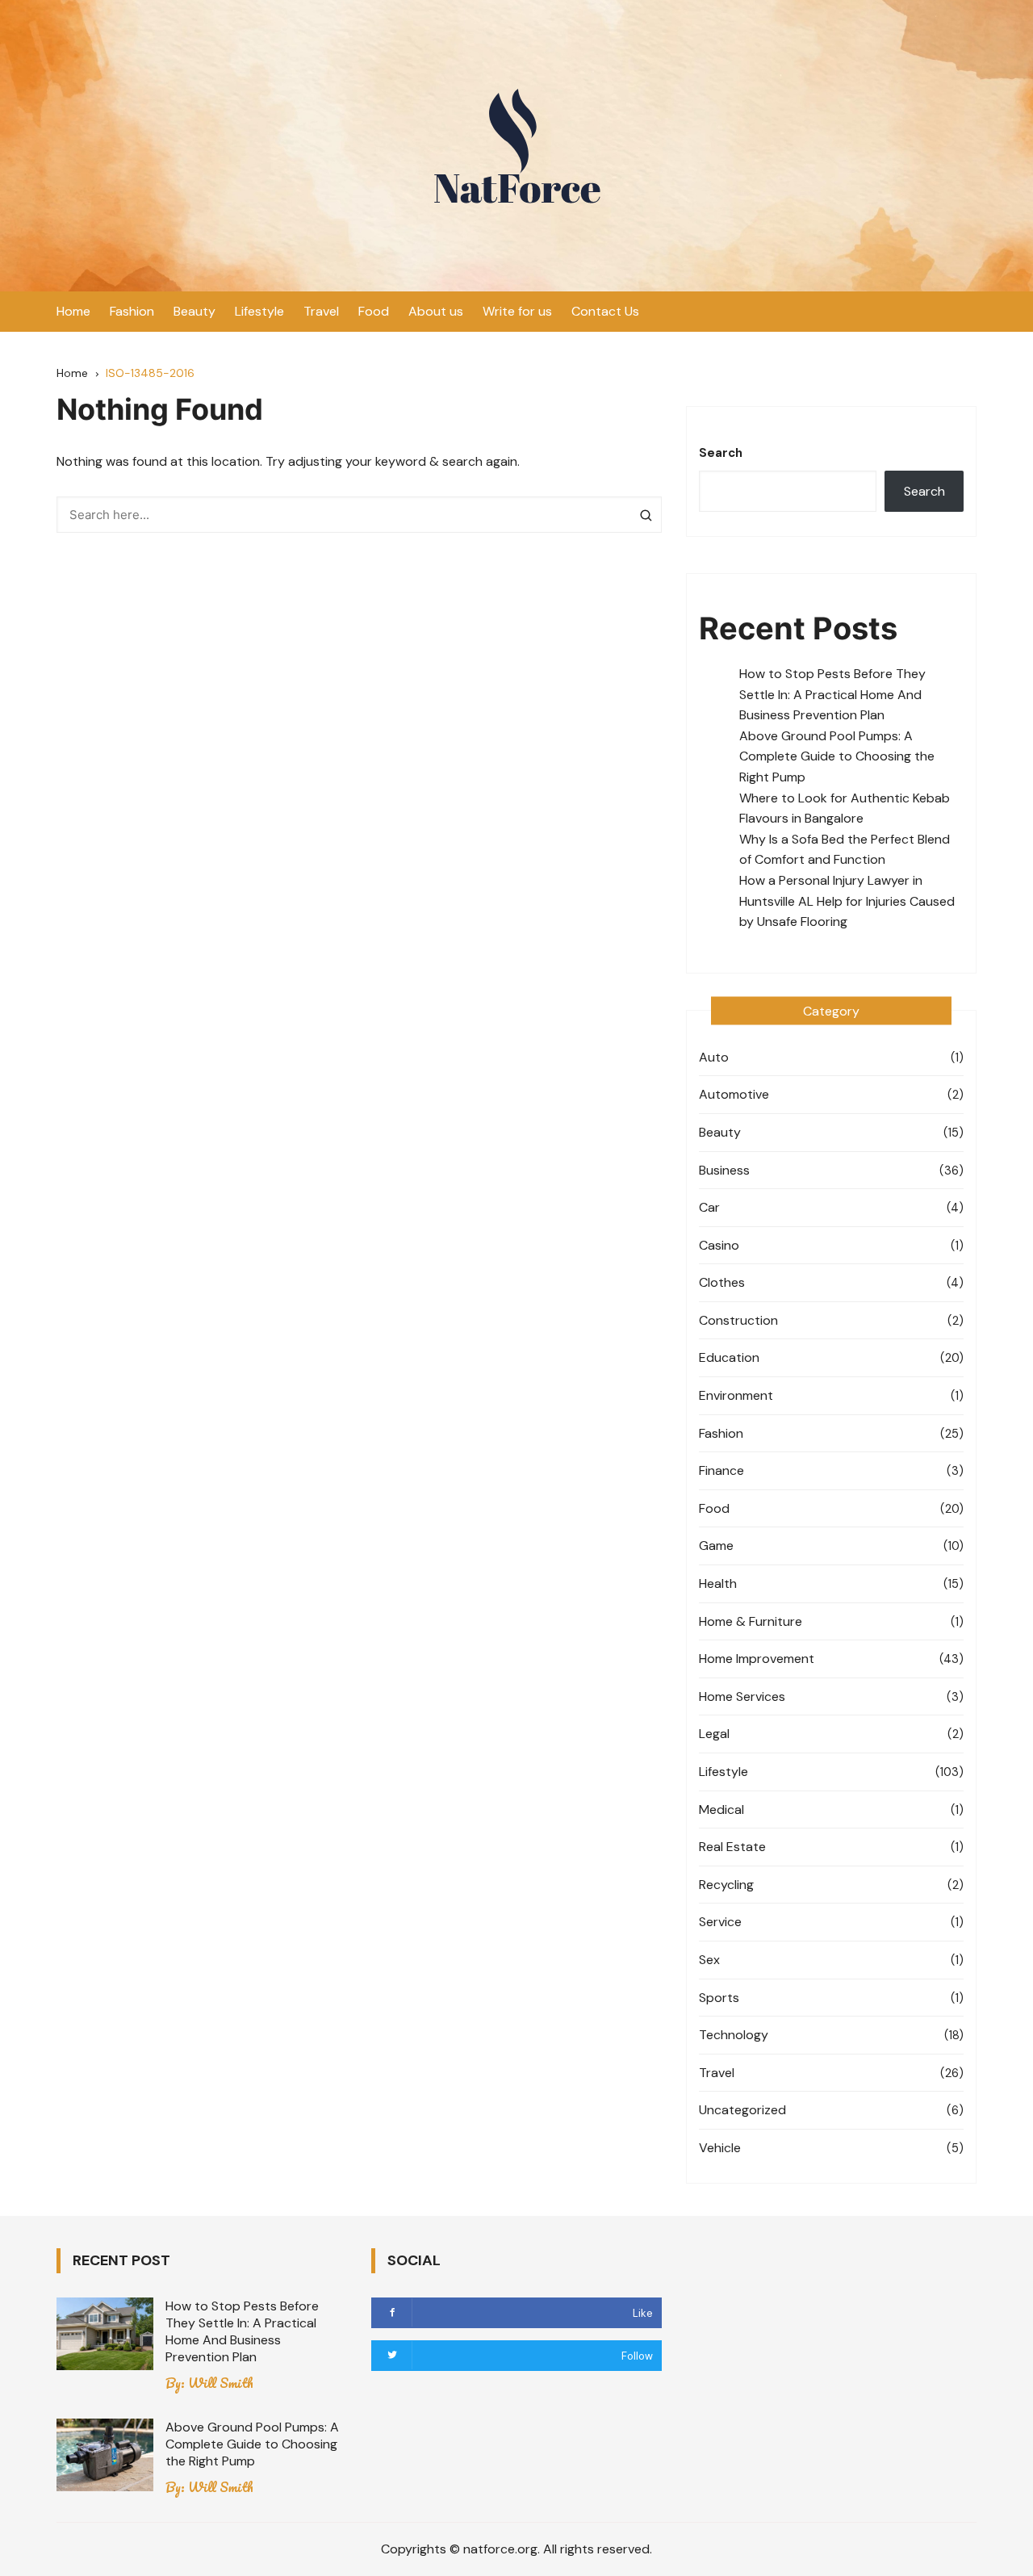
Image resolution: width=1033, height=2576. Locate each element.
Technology (734, 2035)
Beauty (194, 311)
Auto (714, 1057)
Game (716, 1546)
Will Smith (221, 2383)
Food (374, 311)
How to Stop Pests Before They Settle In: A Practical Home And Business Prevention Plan (832, 694)
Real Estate (732, 1847)
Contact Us (605, 311)
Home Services (742, 1696)
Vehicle (720, 2148)
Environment (736, 1395)
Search (721, 453)
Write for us (517, 311)
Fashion (132, 311)
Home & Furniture (751, 1621)
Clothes (722, 1282)
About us (436, 311)
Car (709, 1207)
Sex (709, 1960)
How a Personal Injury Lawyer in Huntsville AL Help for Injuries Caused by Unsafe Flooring (847, 901)
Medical (721, 1809)
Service (720, 1922)
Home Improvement (757, 1659)
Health (718, 1583)
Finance (721, 1470)
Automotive (734, 1094)
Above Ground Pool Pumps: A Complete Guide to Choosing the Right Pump (837, 756)
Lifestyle (259, 311)
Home (73, 311)
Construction (738, 1320)
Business (724, 1170)
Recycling (726, 1885)
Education (729, 1357)
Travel (321, 311)
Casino (719, 1245)
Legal (714, 1734)
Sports (719, 1998)
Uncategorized (742, 2110)
